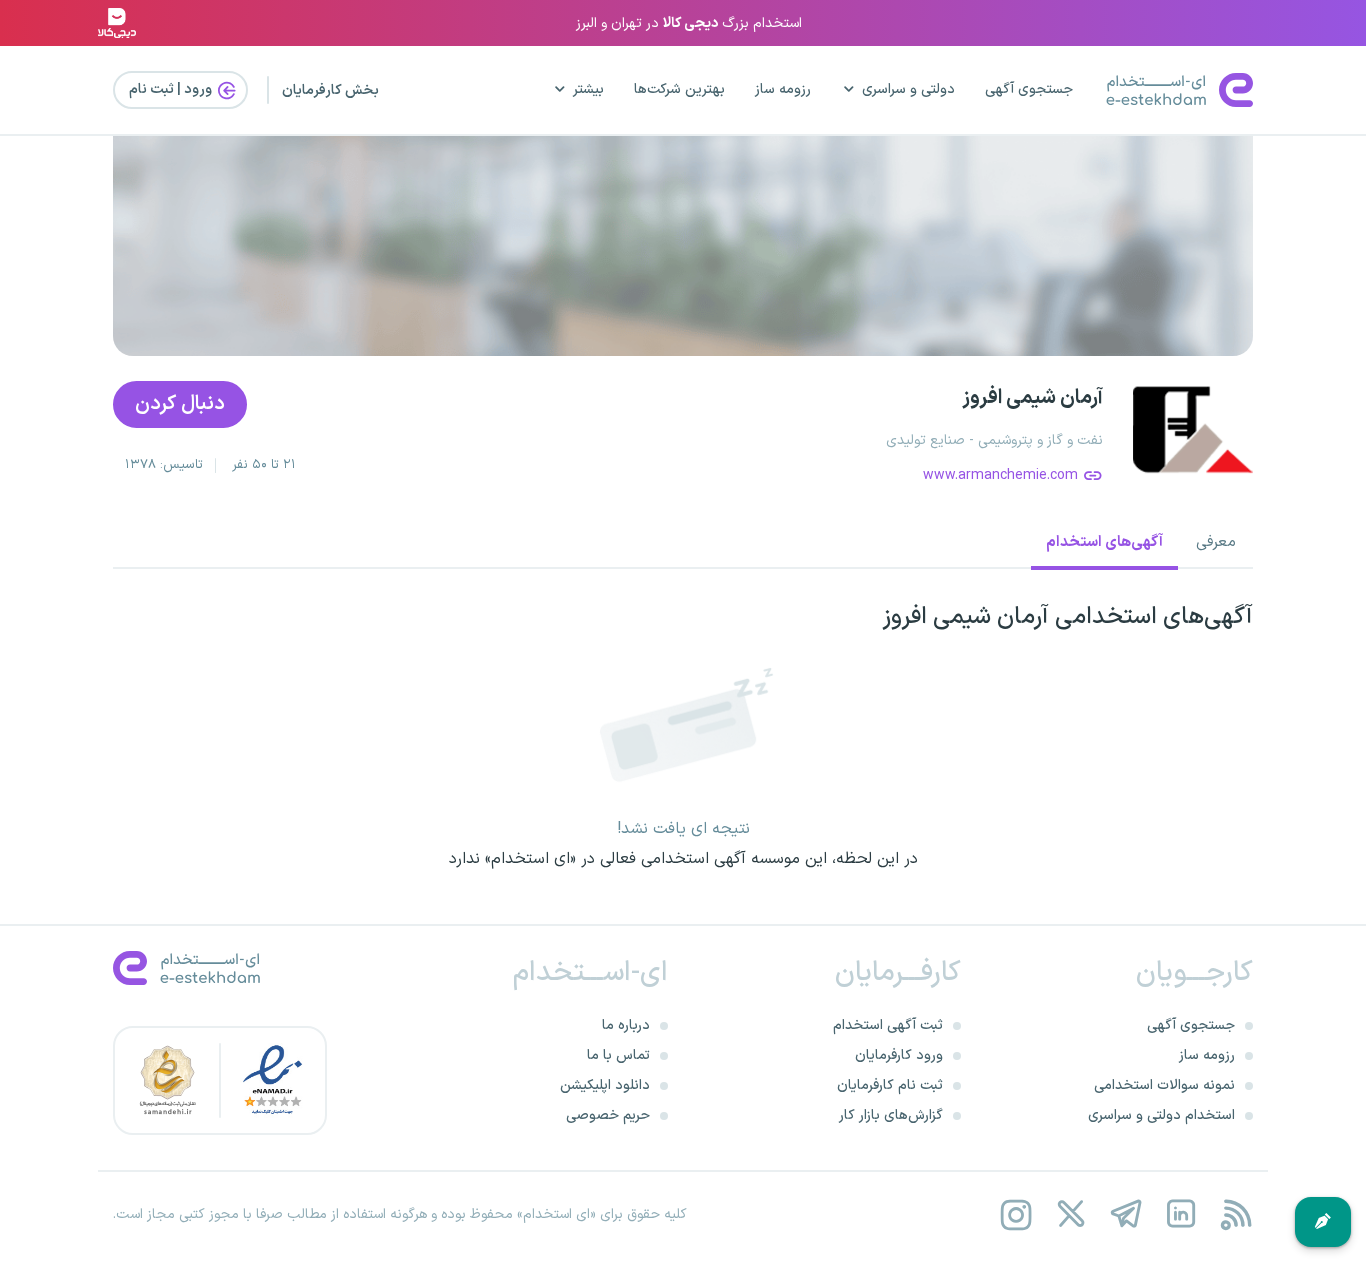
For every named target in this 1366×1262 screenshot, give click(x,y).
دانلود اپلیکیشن (605, 1085)
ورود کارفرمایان (899, 1055)
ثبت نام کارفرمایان (890, 1085)
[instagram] (1015, 1214)
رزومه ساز (783, 89)
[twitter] (1070, 1214)
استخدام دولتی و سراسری (1161, 1115)
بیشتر (588, 89)
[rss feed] (1235, 1214)
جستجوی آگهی (1029, 89)
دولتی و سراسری (908, 89)
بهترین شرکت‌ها (679, 89)
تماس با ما (618, 1055)
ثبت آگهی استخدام (888, 1025)
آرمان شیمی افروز (1032, 398)
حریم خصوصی (608, 1115)
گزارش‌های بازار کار (891, 1115)
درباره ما (626, 1025)
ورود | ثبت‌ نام (172, 89)
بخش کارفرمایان (330, 90)
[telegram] (1125, 1214)
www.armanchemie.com (1000, 475)
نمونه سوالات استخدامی (1164, 1085)
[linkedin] (1180, 1214)
